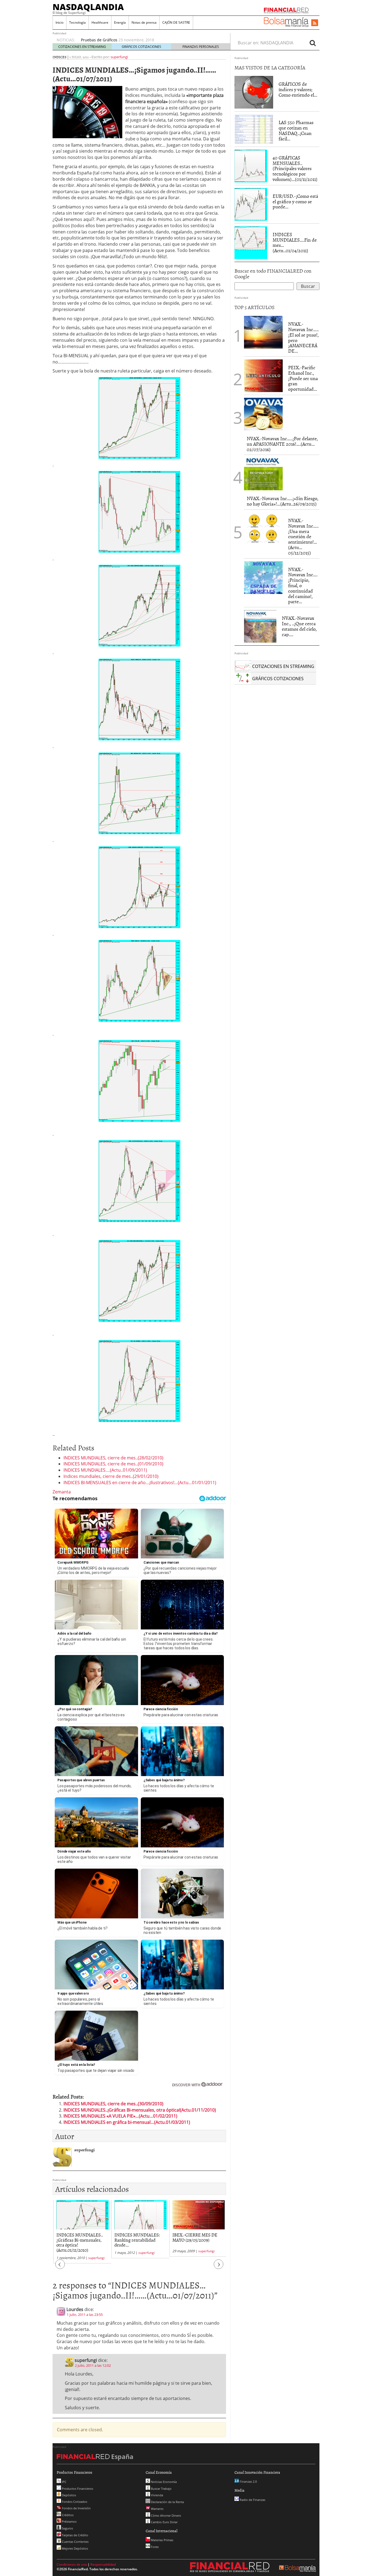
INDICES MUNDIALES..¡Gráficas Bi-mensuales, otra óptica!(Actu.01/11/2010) (140, 2110)
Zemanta (62, 1492)
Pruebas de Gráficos (99, 40)
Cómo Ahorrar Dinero (166, 2515)
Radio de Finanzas (252, 2500)
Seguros (67, 2528)
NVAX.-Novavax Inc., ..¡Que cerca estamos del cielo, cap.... (299, 626)
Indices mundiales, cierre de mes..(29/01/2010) (111, 1476)
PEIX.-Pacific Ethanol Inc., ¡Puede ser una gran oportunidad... (303, 378)
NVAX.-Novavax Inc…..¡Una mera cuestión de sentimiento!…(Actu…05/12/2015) (303, 537)
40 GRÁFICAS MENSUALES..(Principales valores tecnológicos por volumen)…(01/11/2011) (295, 168)
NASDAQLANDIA (88, 7)
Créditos (67, 2515)
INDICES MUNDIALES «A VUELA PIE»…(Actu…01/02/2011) (120, 2116)
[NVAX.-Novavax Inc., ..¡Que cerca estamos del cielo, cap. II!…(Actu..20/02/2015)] (260, 626)
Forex (154, 2547)
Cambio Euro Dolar (164, 2522)
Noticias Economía (163, 2482)
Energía (120, 22)
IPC (64, 2482)
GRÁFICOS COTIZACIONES (141, 47)
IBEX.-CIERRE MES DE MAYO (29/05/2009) (194, 2237)
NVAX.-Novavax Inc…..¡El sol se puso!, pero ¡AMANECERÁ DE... (303, 337)
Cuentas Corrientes (75, 2542)
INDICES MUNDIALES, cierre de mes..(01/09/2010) (113, 1464)
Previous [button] (60, 2267)
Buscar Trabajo (161, 2489)
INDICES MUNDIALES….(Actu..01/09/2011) (105, 1470)
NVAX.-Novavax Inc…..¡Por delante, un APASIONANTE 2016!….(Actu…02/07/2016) (282, 444)
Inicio (60, 22)
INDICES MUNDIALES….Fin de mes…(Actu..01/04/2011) (295, 242)
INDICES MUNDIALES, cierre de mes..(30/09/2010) (113, 2104)
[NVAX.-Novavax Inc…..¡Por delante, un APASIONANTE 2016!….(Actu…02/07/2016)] (263, 414)
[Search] (313, 43)
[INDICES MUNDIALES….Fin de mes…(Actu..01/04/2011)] (251, 242)
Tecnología (77, 22)
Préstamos (69, 2521)
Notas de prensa (144, 22)
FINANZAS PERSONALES (201, 47)
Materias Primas (162, 2540)
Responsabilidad (103, 2564)
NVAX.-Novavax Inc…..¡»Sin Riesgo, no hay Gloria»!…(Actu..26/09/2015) (283, 501)
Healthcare (100, 22)
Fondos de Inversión (76, 2508)
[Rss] (315, 23)
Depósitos (68, 2495)
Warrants (157, 2509)
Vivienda (157, 2495)
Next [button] (219, 2267)
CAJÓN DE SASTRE (176, 22)
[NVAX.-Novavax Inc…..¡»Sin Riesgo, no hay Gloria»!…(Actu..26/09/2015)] (263, 474)
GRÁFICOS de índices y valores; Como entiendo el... (298, 89)
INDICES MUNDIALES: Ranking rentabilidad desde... (136, 2240)
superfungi (119, 57)
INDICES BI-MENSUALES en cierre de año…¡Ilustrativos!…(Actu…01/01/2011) (140, 1483)
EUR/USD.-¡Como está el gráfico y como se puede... (295, 201)
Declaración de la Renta (167, 2502)
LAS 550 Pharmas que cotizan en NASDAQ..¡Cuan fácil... (296, 130)
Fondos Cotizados (74, 2502)
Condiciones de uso (72, 2564)
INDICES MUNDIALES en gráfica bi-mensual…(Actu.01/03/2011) (127, 2122)
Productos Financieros (77, 2489)
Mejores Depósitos (74, 2548)
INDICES (60, 57)
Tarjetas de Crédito (75, 2535)
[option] (150, 40)
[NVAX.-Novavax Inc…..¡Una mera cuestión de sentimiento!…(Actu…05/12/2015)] (263, 529)
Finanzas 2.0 (248, 2481)
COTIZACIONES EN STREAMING (82, 47)
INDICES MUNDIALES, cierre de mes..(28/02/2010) (113, 1458)
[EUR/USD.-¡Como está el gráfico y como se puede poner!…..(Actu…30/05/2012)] (251, 204)
